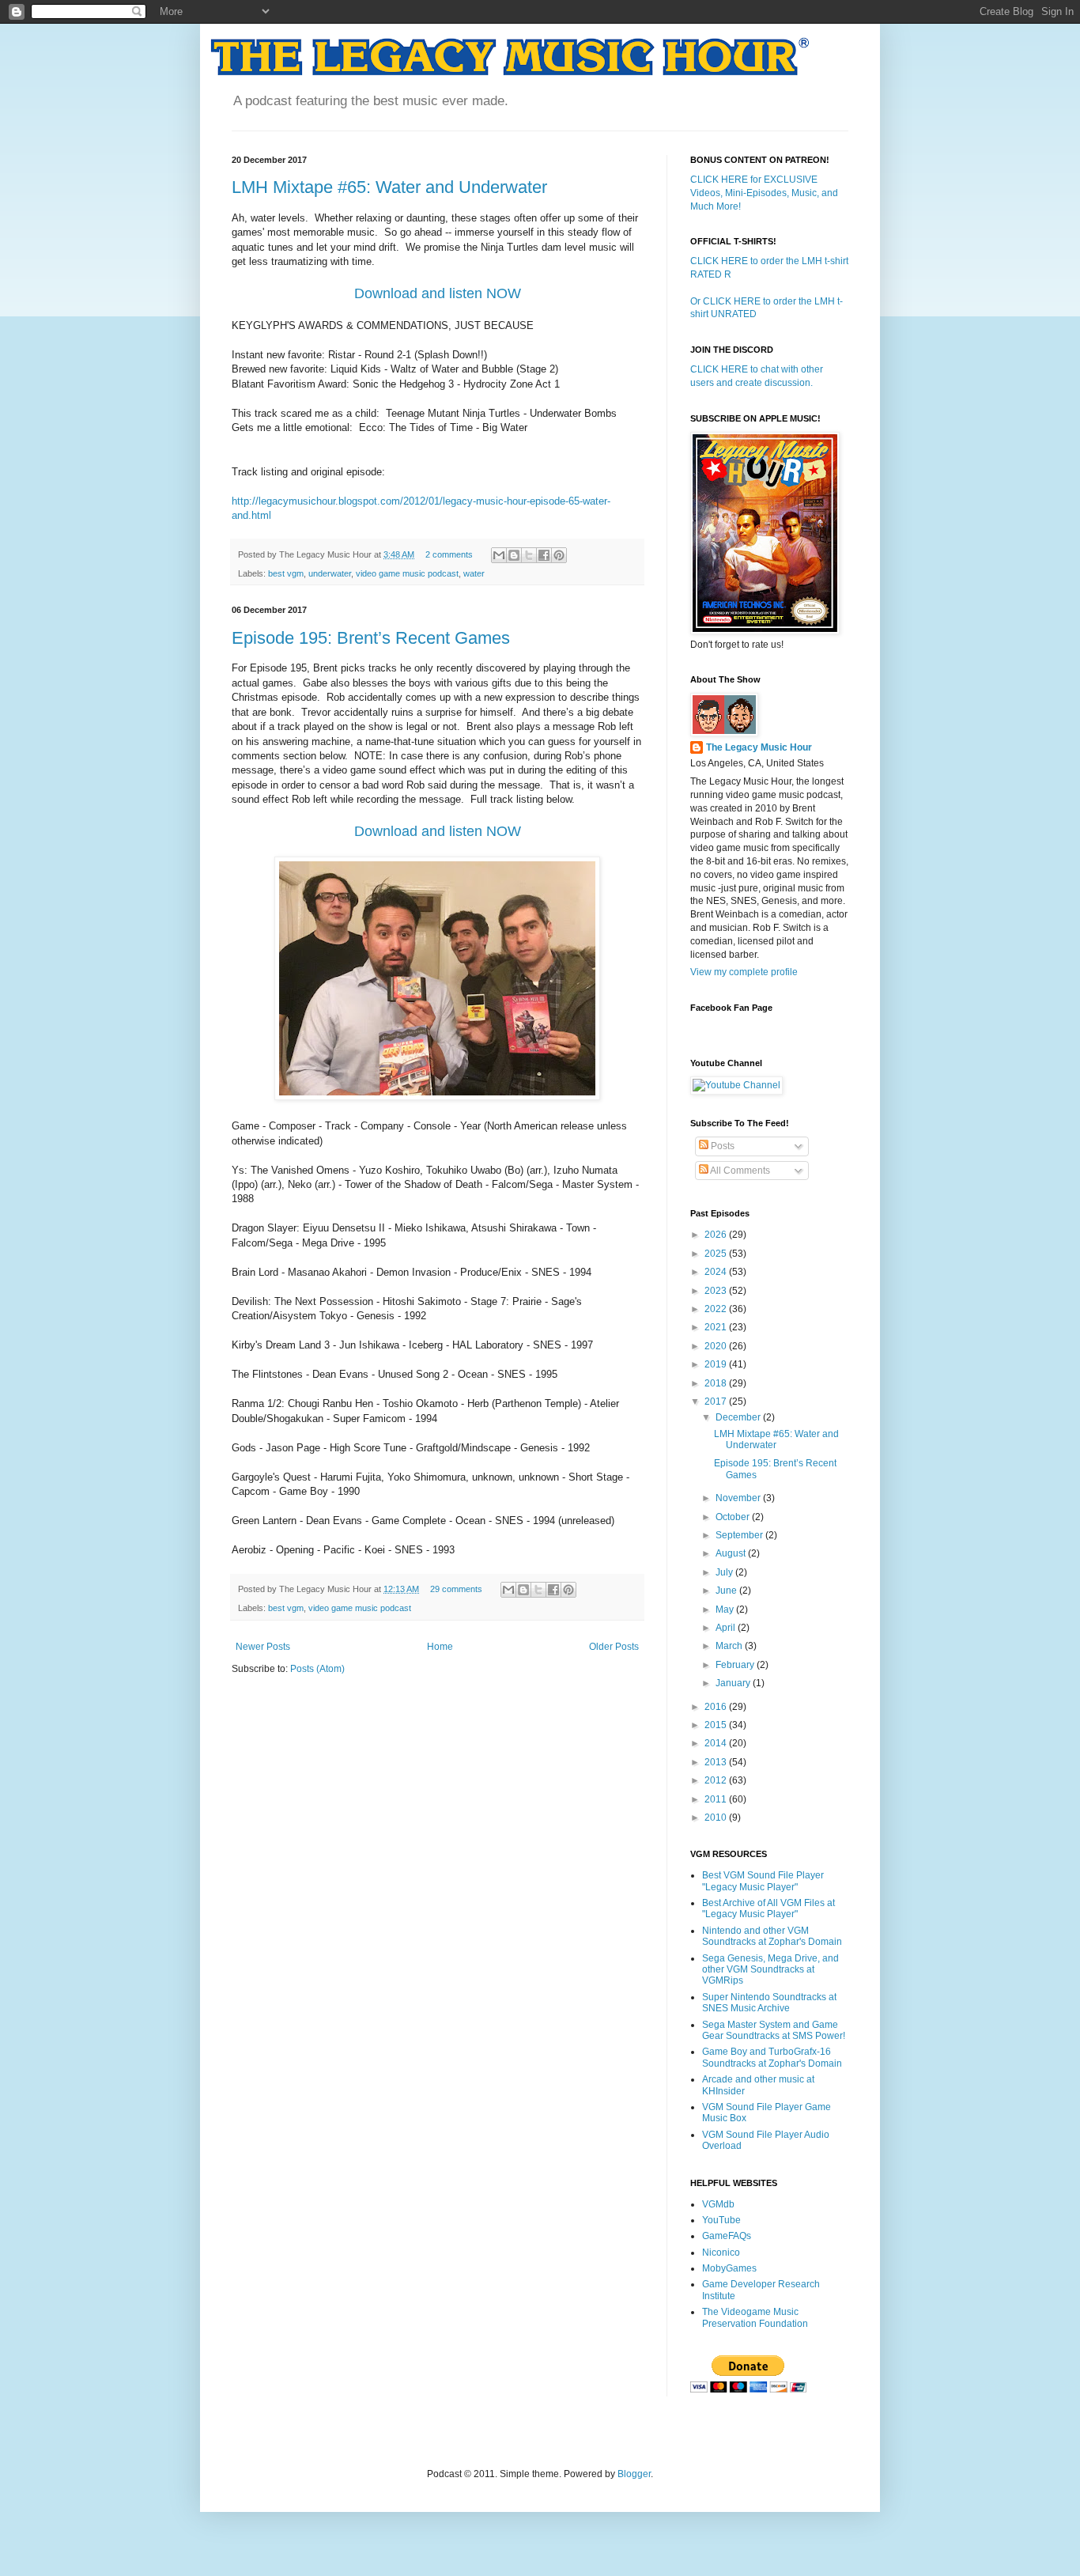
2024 (717, 1272)
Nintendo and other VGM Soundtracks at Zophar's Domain (772, 1936)
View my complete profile (744, 972)
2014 (717, 1743)
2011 (717, 1799)
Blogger (634, 2474)
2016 (717, 1707)
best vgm (286, 573)
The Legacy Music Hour (759, 747)
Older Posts (614, 1647)
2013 (717, 1762)
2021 (717, 1327)
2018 (717, 1383)
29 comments (456, 1589)
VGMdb (718, 2204)
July (725, 1572)
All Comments (739, 1171)
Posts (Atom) (317, 1669)
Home (440, 1647)
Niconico (721, 2253)
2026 (717, 1235)
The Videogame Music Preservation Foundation (755, 2317)
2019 (717, 1364)
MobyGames (729, 2268)
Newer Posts (263, 1647)
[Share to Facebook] (544, 555)
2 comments (449, 554)
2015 (717, 1725)
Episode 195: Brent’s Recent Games (371, 638)
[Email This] (499, 555)
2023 (717, 1291)
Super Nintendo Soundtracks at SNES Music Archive (769, 2003)
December (739, 1417)
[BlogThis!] (514, 555)
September (740, 1535)
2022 (717, 1309)
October (734, 1517)
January (734, 1683)
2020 (717, 1346)
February (736, 1665)
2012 (717, 1780)
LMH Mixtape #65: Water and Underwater (389, 187)
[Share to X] (529, 555)
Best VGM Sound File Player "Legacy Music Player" (763, 1881)
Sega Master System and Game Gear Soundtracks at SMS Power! (774, 2030)
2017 (717, 1401)
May (726, 1610)
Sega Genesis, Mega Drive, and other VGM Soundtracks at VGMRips (770, 1970)
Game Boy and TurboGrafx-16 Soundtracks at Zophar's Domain (772, 2057)
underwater (330, 573)
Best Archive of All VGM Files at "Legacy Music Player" (768, 1908)
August (732, 1553)
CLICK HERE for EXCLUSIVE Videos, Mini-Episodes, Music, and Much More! (764, 193)
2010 (717, 1818)
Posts (721, 1146)
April (727, 1628)
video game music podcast (407, 573)
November (739, 1498)
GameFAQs (727, 2236)
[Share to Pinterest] (559, 555)
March (730, 1646)
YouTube (721, 2220)
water (474, 573)
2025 (717, 1254)
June (727, 1591)
